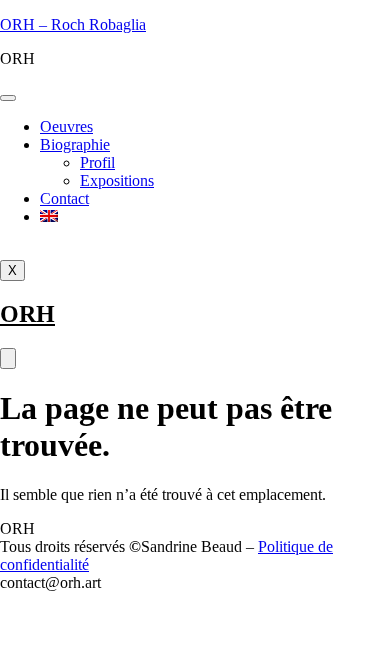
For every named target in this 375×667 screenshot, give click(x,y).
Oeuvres (66, 126)
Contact (64, 198)
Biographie (75, 144)
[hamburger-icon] (8, 98)
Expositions (117, 180)
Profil (97, 162)
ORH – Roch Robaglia (73, 24)
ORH (27, 314)
